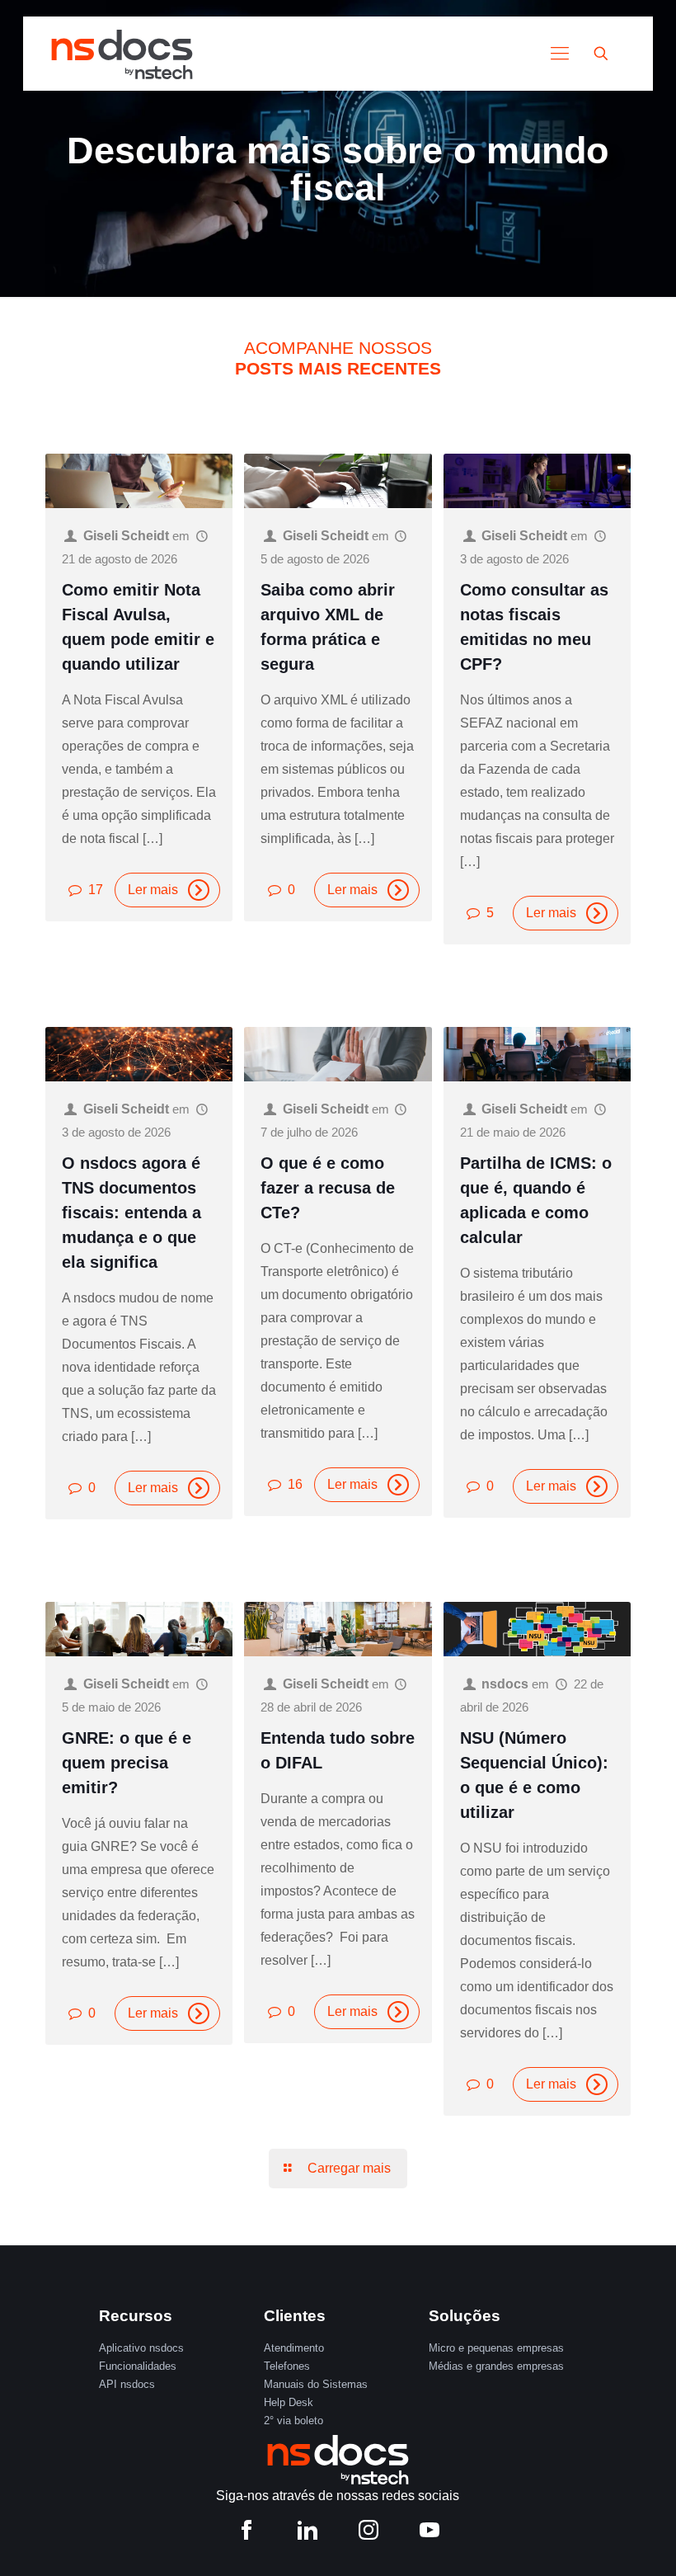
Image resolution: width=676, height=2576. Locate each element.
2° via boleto (293, 2421)
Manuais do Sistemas (316, 2384)
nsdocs (505, 1684)
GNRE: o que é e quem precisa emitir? (127, 1763)
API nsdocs (127, 2384)
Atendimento (294, 2348)
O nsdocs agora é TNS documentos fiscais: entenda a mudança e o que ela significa (131, 1213)
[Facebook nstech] (246, 2534)
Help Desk (289, 2402)
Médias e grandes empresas (496, 2366)
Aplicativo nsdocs (141, 2348)
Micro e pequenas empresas (496, 2348)
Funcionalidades (138, 2366)
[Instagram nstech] (369, 2534)
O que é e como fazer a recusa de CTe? (328, 1188)
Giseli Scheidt (126, 536)
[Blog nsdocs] (122, 54)
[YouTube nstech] (430, 2534)
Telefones (287, 2366)
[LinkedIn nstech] (307, 2534)
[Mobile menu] (560, 54)
